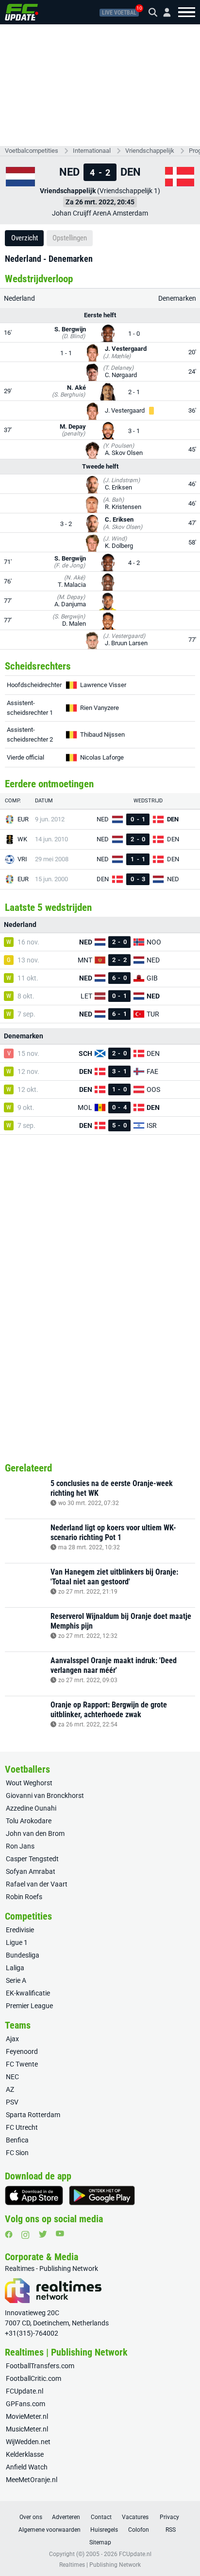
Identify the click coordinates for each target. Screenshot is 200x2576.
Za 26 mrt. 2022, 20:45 (100, 202)
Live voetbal (119, 13)
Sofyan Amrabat (31, 1871)
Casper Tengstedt (32, 1859)
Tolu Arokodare (29, 1821)
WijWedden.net (28, 2442)
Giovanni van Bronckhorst (45, 1796)
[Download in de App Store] (34, 2195)
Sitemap (100, 2542)
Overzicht (25, 238)
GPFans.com (25, 2404)
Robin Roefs (24, 1897)
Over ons (31, 2517)
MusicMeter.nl (27, 2429)
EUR (23, 819)
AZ (10, 2089)
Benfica (17, 2140)
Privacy (169, 2517)
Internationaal (92, 151)
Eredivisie (20, 1930)
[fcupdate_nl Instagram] (25, 2235)
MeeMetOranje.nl (32, 2480)
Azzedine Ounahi (31, 1808)
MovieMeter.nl (27, 2416)
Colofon (139, 2530)
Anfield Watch (27, 2467)
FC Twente (22, 2064)
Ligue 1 (17, 1942)
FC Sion (17, 2153)
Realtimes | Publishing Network (100, 2565)
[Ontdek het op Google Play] (102, 2195)
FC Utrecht (22, 2127)
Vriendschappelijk (150, 151)
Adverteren (66, 2517)
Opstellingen (70, 238)
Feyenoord (22, 2051)
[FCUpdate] (22, 12)
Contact (101, 2517)
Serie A (16, 1980)
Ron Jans (20, 1846)
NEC (12, 2077)
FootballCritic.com (33, 2378)
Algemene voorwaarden (50, 2530)
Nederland (19, 298)
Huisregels (104, 2530)
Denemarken (177, 298)
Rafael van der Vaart (37, 1884)
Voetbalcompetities (32, 151)
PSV (12, 2102)
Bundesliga (23, 1955)
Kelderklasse (25, 2454)
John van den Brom (35, 1833)
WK (22, 839)
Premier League (29, 2006)
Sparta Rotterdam (33, 2115)
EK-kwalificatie (28, 1993)
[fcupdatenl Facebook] (9, 2234)
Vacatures (135, 2517)
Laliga (15, 1968)
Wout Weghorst (29, 1783)
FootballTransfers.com (40, 2366)
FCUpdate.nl (25, 2391)
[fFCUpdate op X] (43, 2234)
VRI (22, 859)
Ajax (12, 2039)
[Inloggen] (163, 12)
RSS (171, 2530)
